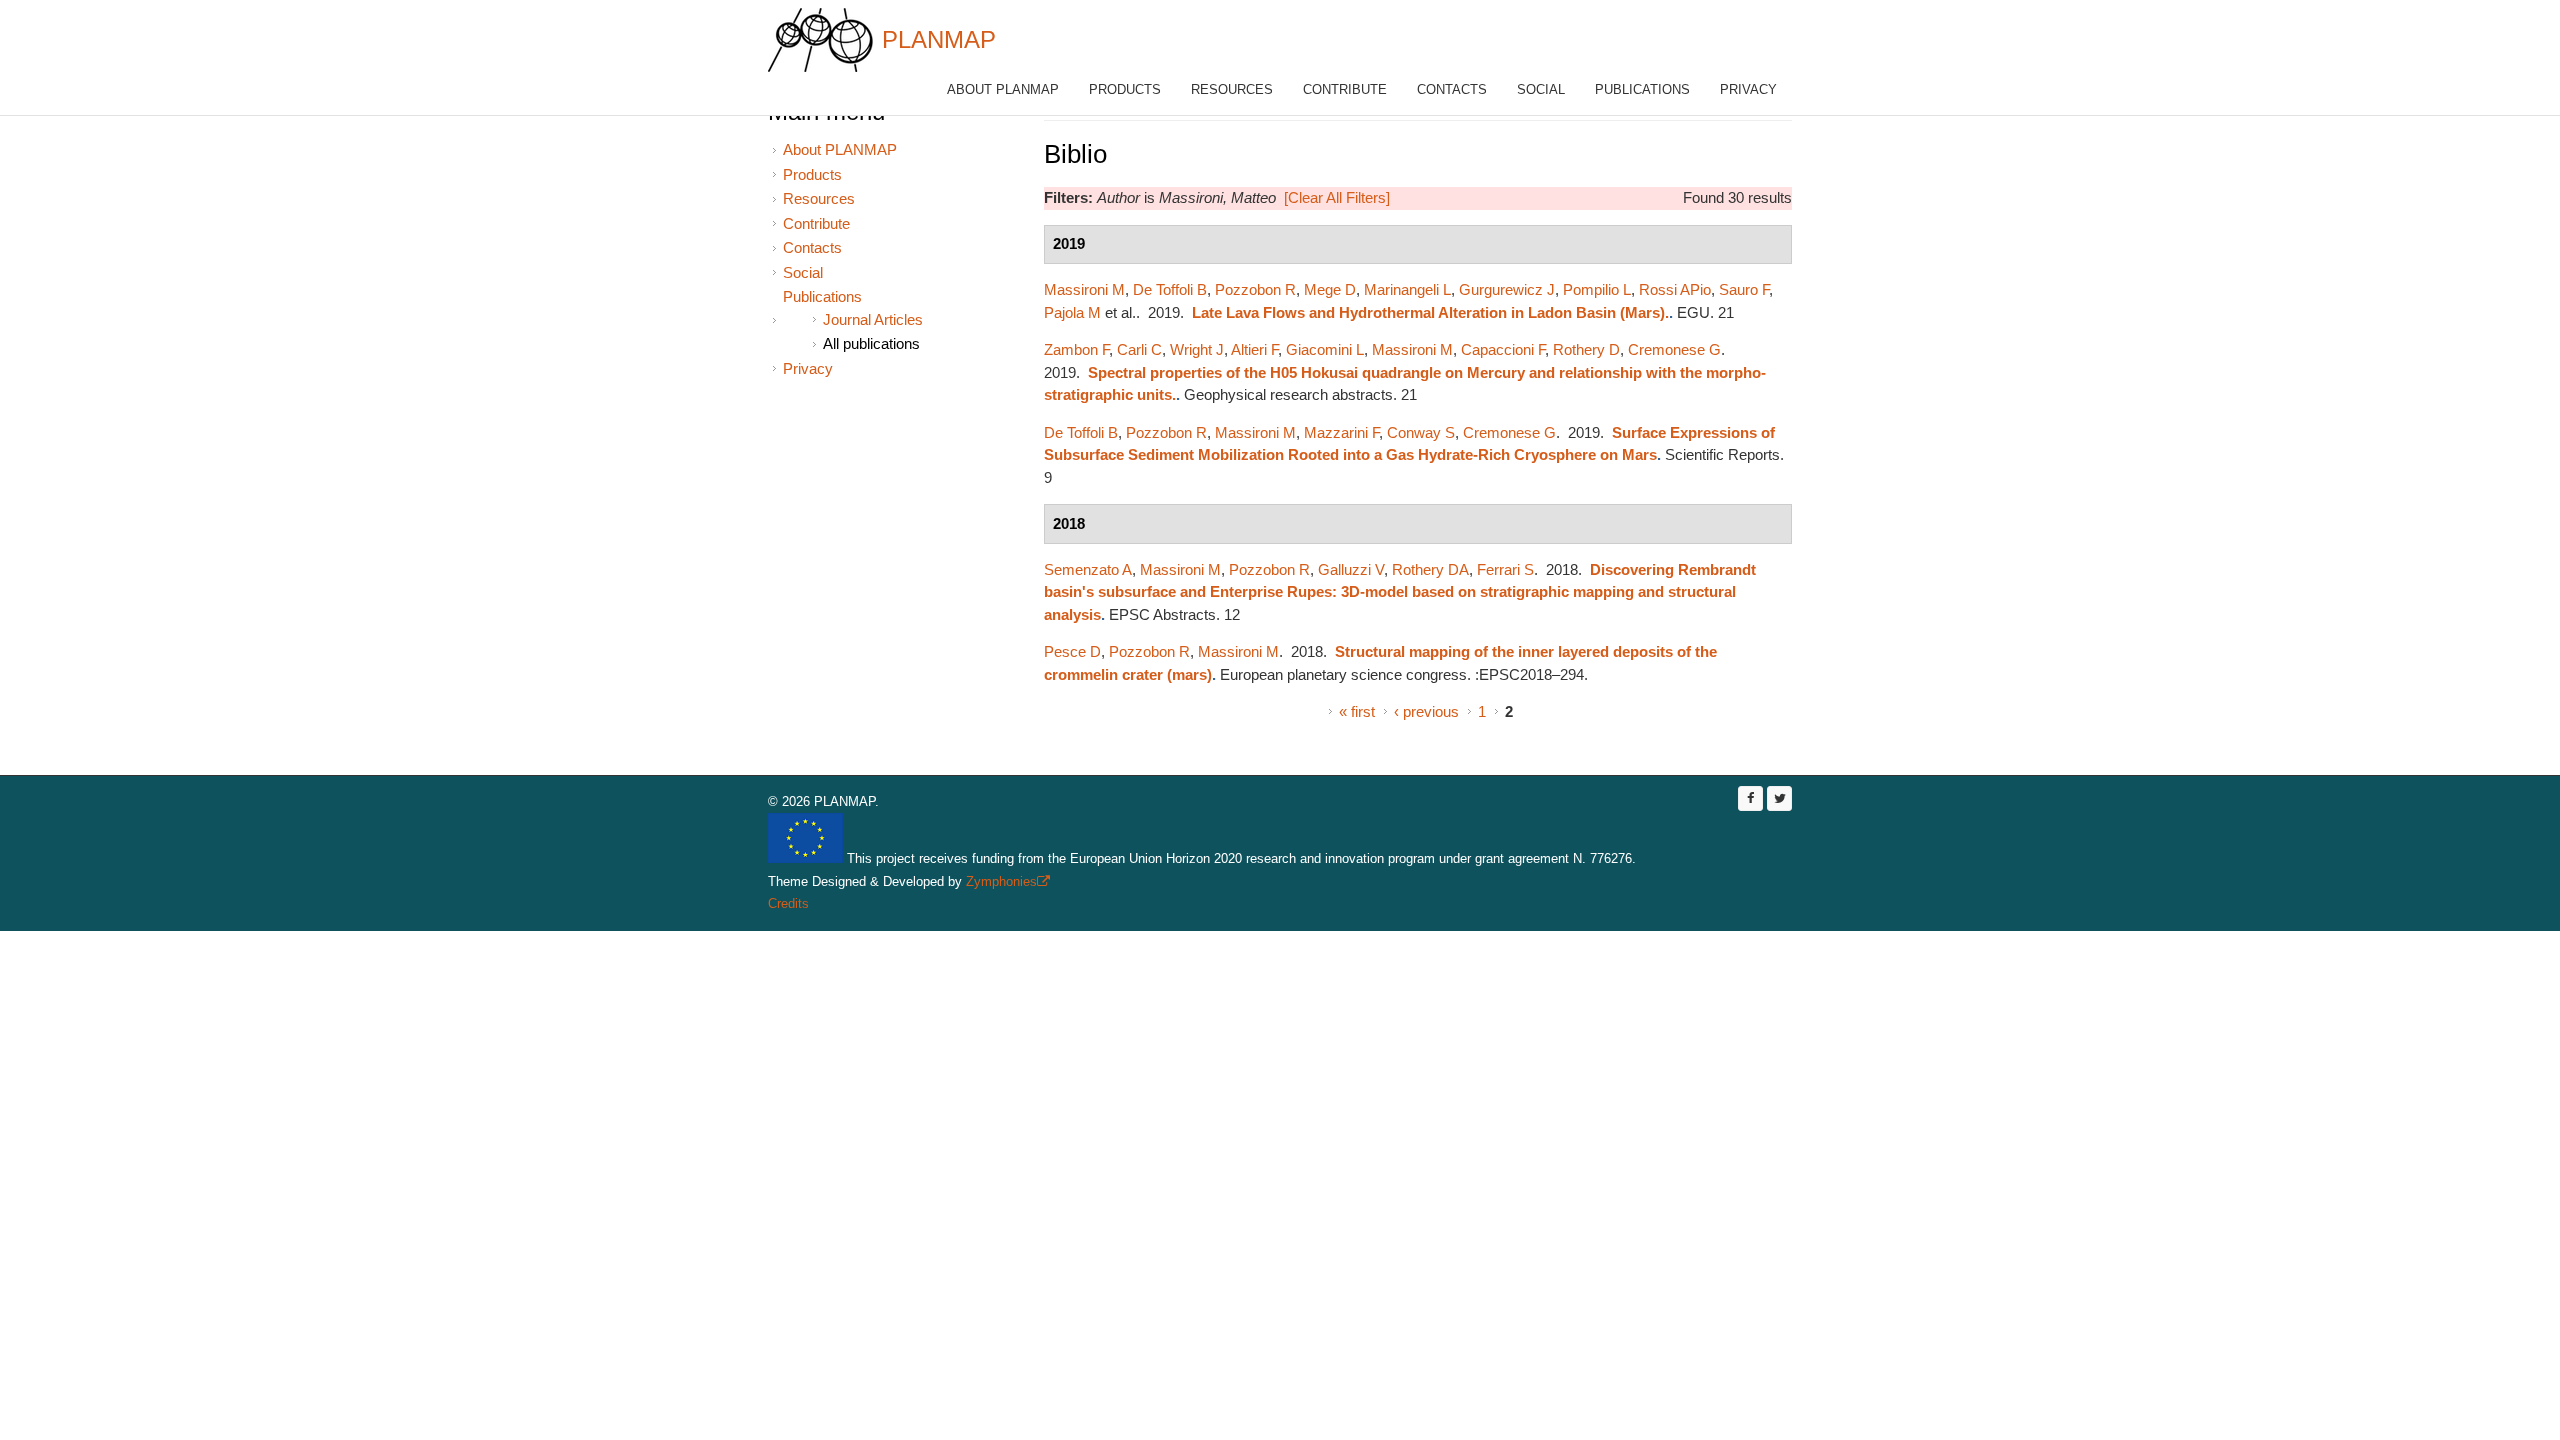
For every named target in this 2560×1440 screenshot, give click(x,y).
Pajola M (1072, 312)
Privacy (1748, 89)
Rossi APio (1675, 289)
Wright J (1197, 349)
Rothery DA (1430, 569)
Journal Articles (873, 319)
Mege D (1330, 289)
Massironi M (1084, 289)
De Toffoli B (1170, 289)
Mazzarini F (1341, 432)
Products (1125, 89)
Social (1541, 89)
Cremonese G (1674, 349)
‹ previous (1426, 711)
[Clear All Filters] (1337, 197)
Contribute (1345, 89)
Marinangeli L (1407, 289)
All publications (871, 343)
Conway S (1421, 432)
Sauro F (1744, 289)
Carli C (1139, 349)
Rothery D (1586, 349)
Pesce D (1072, 651)
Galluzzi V (1351, 569)
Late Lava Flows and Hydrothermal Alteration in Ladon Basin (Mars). (1430, 312)
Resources (1232, 89)
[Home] (820, 40)
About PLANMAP (1003, 89)
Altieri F (1254, 349)
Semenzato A (1088, 569)
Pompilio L (1597, 289)
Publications (1642, 89)
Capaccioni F (1503, 349)
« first (1357, 711)
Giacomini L (1325, 349)
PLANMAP (939, 39)
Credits (788, 903)
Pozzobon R (1255, 289)
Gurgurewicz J (1507, 289)
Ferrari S (1505, 569)
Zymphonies (1006, 881)
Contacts (1452, 89)
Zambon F (1076, 349)
